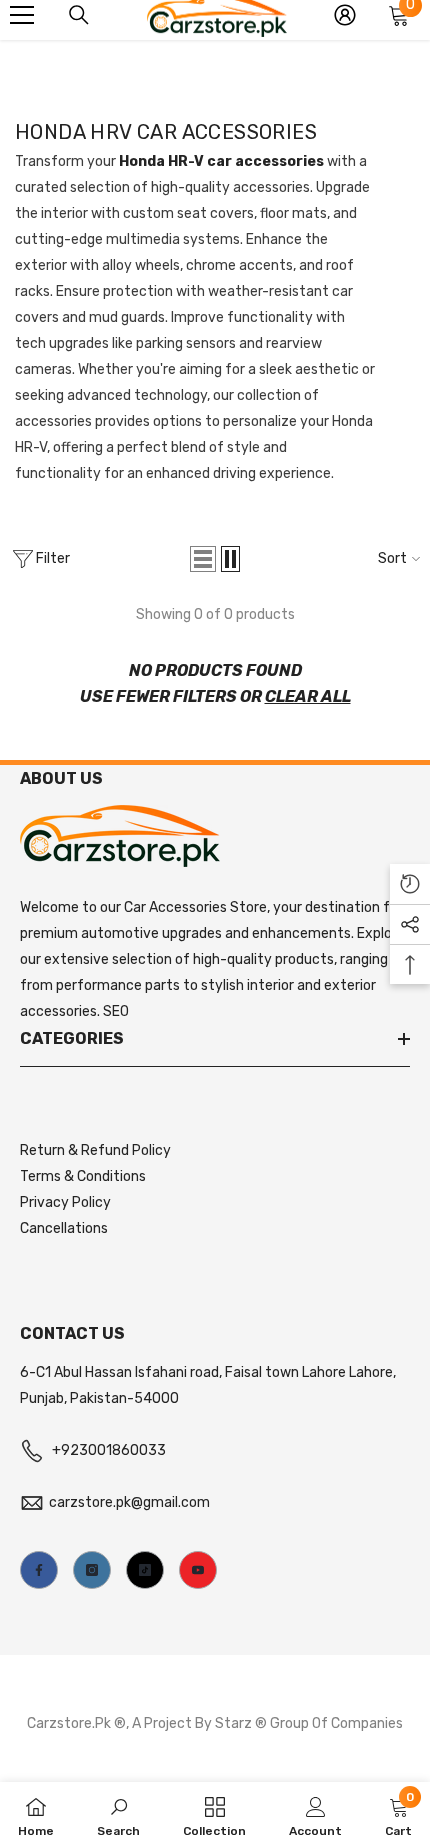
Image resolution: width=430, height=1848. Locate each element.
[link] (118, 1815)
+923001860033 (109, 1450)
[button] (203, 559)
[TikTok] (145, 1570)
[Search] (79, 15)
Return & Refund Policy (95, 1150)
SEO (116, 1011)
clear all (308, 696)
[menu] (22, 15)
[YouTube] (198, 1570)
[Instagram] (92, 1570)
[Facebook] (39, 1570)
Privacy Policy (65, 1202)
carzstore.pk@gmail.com (129, 1502)
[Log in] (345, 15)
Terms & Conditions (83, 1176)
